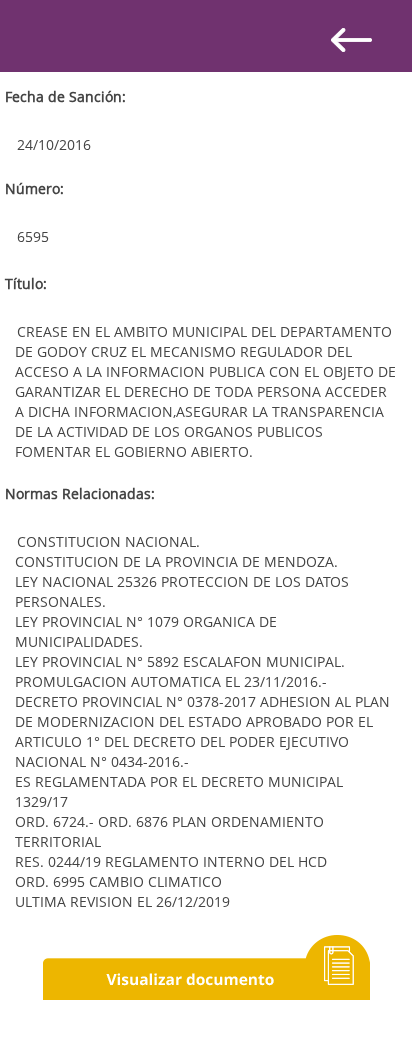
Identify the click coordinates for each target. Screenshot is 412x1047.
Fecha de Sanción (63, 96)
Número (32, 188)
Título (24, 283)
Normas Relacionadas (78, 493)
